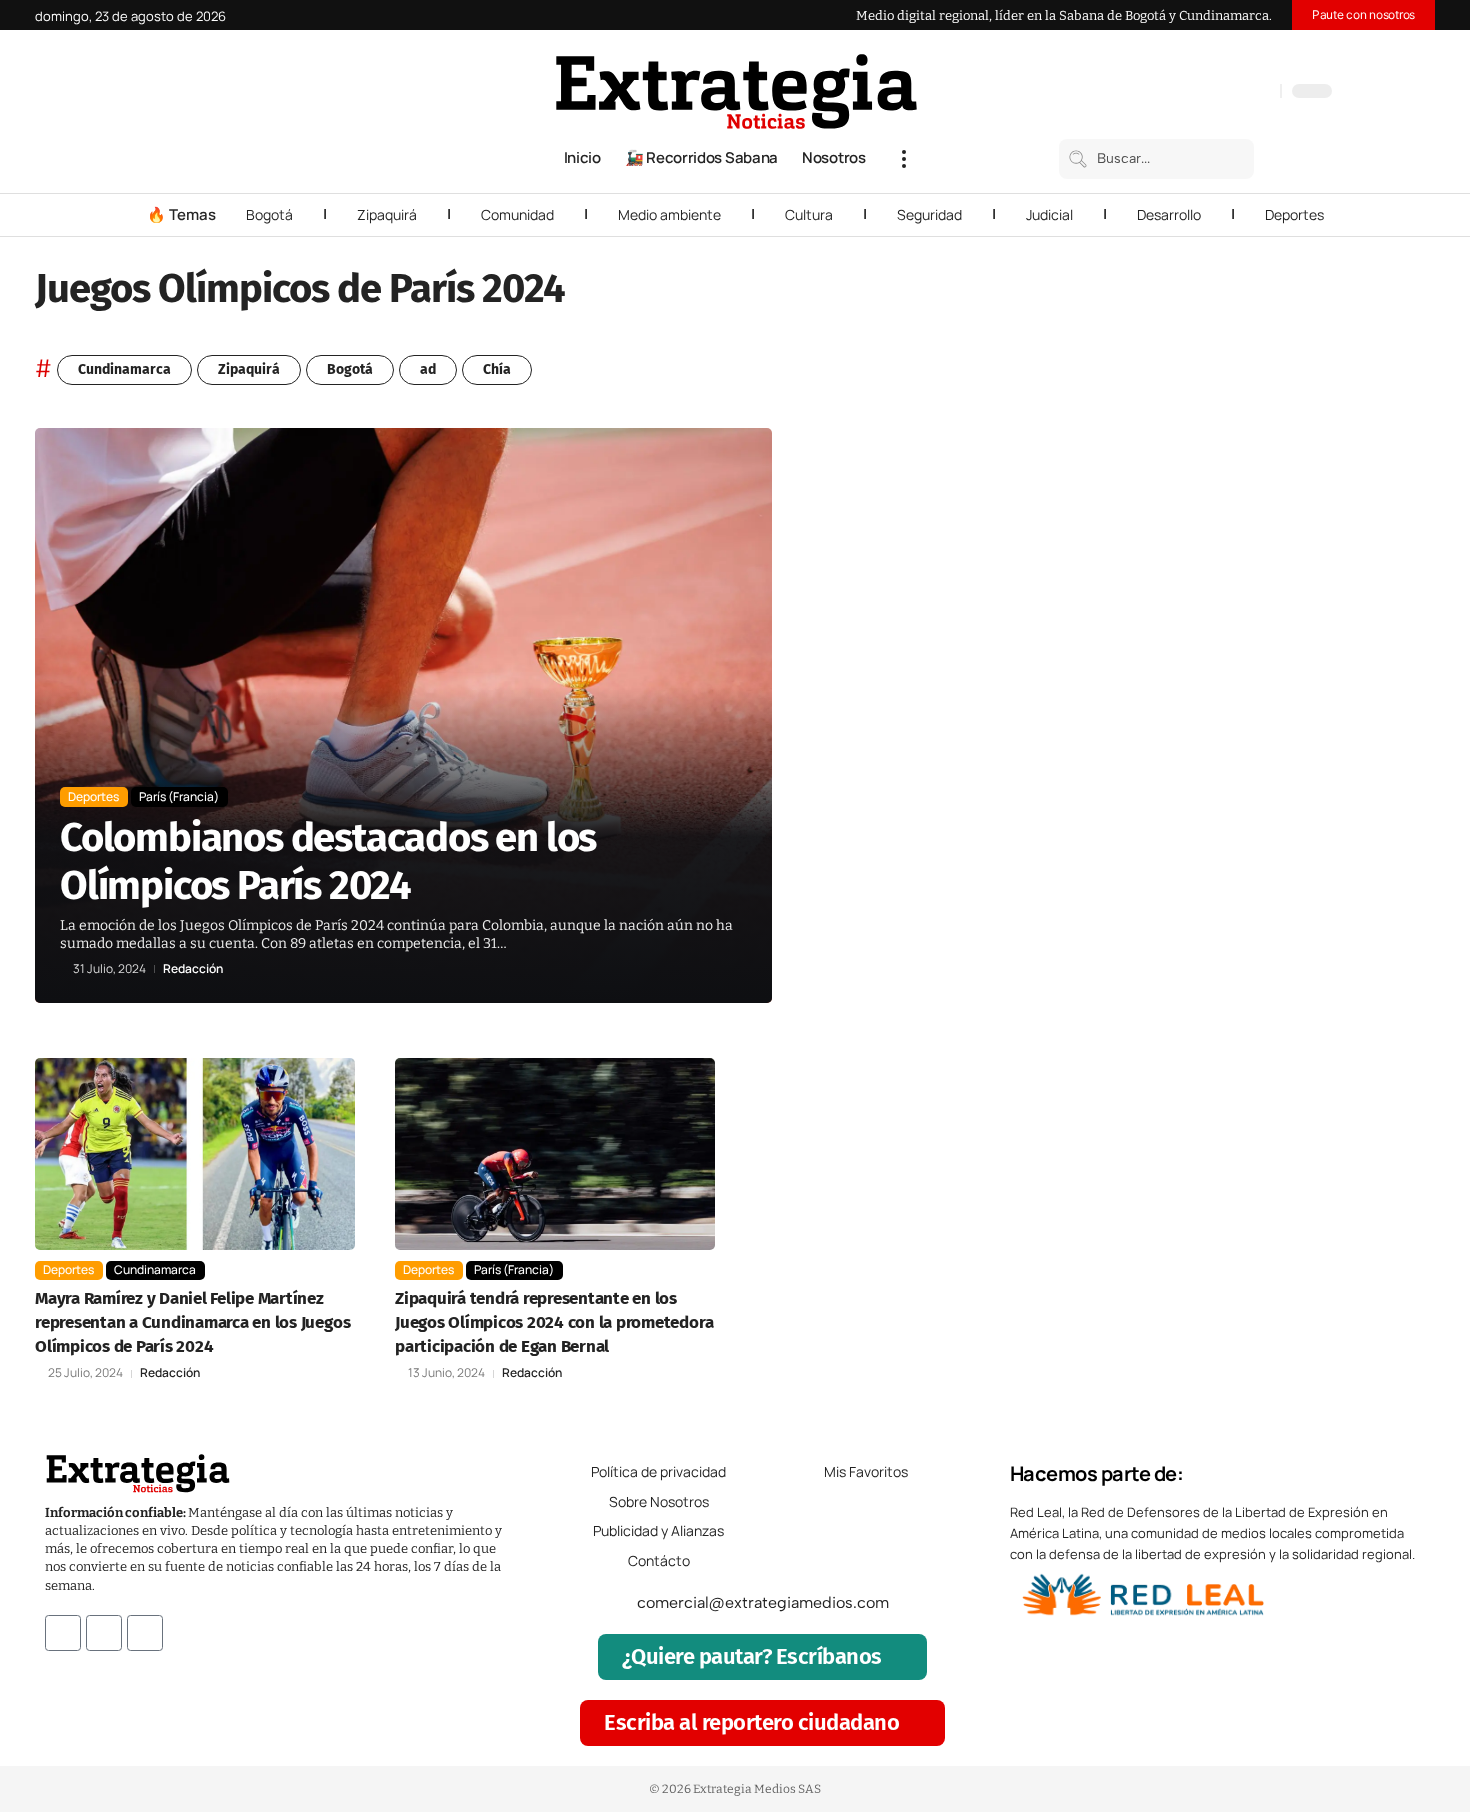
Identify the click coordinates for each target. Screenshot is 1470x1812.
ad (428, 369)
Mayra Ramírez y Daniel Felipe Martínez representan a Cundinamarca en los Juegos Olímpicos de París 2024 (192, 1322)
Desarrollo (1169, 214)
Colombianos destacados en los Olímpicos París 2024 (328, 862)
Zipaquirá (387, 214)
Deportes (1294, 214)
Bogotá (269, 214)
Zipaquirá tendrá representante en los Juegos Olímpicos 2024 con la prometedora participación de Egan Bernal (554, 1322)
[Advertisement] (1301, 728)
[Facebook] (1160, 93)
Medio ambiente (669, 214)
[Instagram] (1200, 93)
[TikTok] (1220, 93)
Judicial (1049, 214)
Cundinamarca (124, 369)
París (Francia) (179, 796)
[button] (904, 159)
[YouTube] (1180, 93)
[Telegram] (1240, 93)
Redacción (193, 969)
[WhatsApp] (1260, 93)
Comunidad (517, 214)
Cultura (809, 214)
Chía (497, 369)
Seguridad (929, 214)
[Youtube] (145, 1633)
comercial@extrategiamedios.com (763, 1602)
